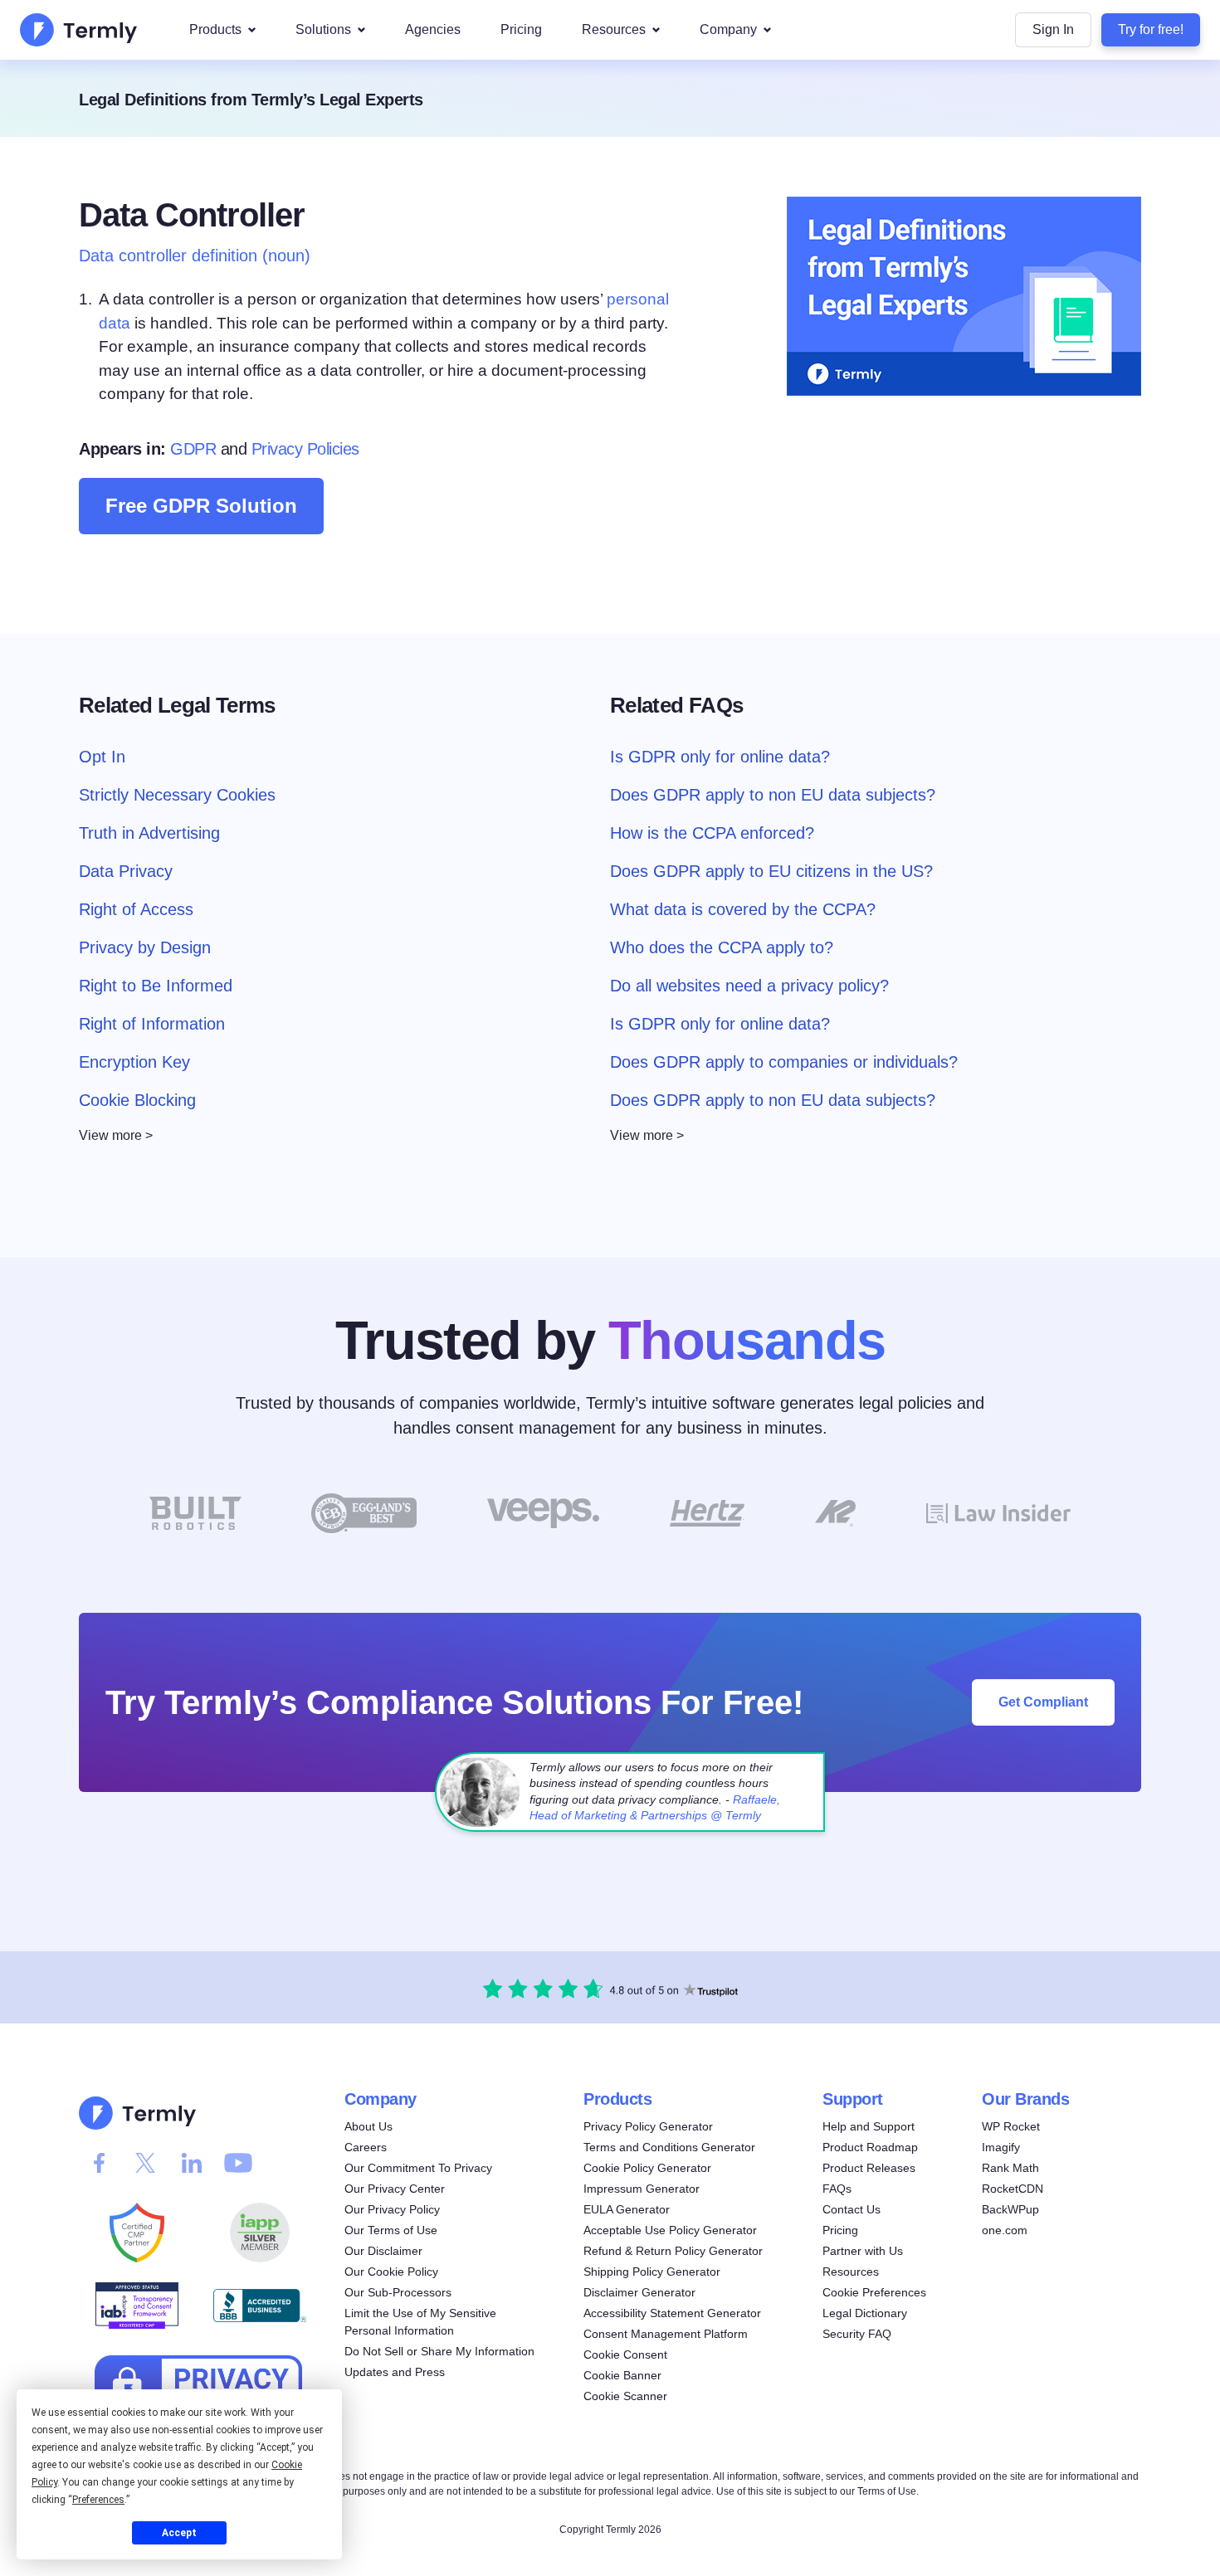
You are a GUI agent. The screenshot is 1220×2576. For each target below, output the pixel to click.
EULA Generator (627, 2209)
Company (728, 29)
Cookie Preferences (874, 2292)
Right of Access (136, 908)
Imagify (1001, 2147)
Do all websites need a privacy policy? (749, 985)
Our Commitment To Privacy (418, 2168)
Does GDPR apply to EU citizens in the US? (771, 870)
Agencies (433, 29)
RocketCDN (1013, 2189)
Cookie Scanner (625, 2396)
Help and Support (869, 2126)
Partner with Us (863, 2251)
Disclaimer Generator (639, 2292)
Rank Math (1010, 2168)
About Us (368, 2126)
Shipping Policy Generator (652, 2272)
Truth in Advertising (149, 832)
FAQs (837, 2189)
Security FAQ (857, 2334)
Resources (614, 29)
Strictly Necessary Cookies (177, 794)
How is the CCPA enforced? (712, 832)
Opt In (102, 756)
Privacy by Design (145, 947)
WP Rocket (1011, 2126)
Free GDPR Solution (201, 506)
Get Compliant (1043, 1702)
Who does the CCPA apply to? (722, 947)
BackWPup (1010, 2209)
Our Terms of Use (391, 2230)
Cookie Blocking (137, 1099)
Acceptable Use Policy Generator (670, 2230)
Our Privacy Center (395, 2189)
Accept (179, 2533)
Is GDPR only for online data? (720, 756)
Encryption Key (134, 1061)
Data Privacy (126, 870)
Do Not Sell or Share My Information (439, 2351)
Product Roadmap (870, 2147)
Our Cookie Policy (391, 2272)
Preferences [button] (98, 2500)
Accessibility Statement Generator (672, 2313)
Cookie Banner (622, 2375)
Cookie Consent (625, 2354)
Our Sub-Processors (398, 2292)
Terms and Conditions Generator (669, 2147)
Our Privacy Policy (392, 2209)
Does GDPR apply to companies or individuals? (784, 1061)
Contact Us (852, 2209)
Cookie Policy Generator (647, 2168)
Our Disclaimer (383, 2251)
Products (215, 29)
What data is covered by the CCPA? (743, 908)
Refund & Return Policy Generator (673, 2251)
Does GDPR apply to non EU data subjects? (773, 794)
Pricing (521, 29)
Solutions (323, 29)
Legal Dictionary (865, 2313)
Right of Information (152, 1023)
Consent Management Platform (666, 2334)
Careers (366, 2147)
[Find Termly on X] (145, 2163)
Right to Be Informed (156, 985)
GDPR (193, 449)
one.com (1005, 2230)
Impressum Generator (642, 2189)
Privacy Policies (305, 449)
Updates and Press (395, 2372)
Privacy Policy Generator (648, 2126)
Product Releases (869, 2168)
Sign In (1053, 29)
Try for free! (1151, 29)
